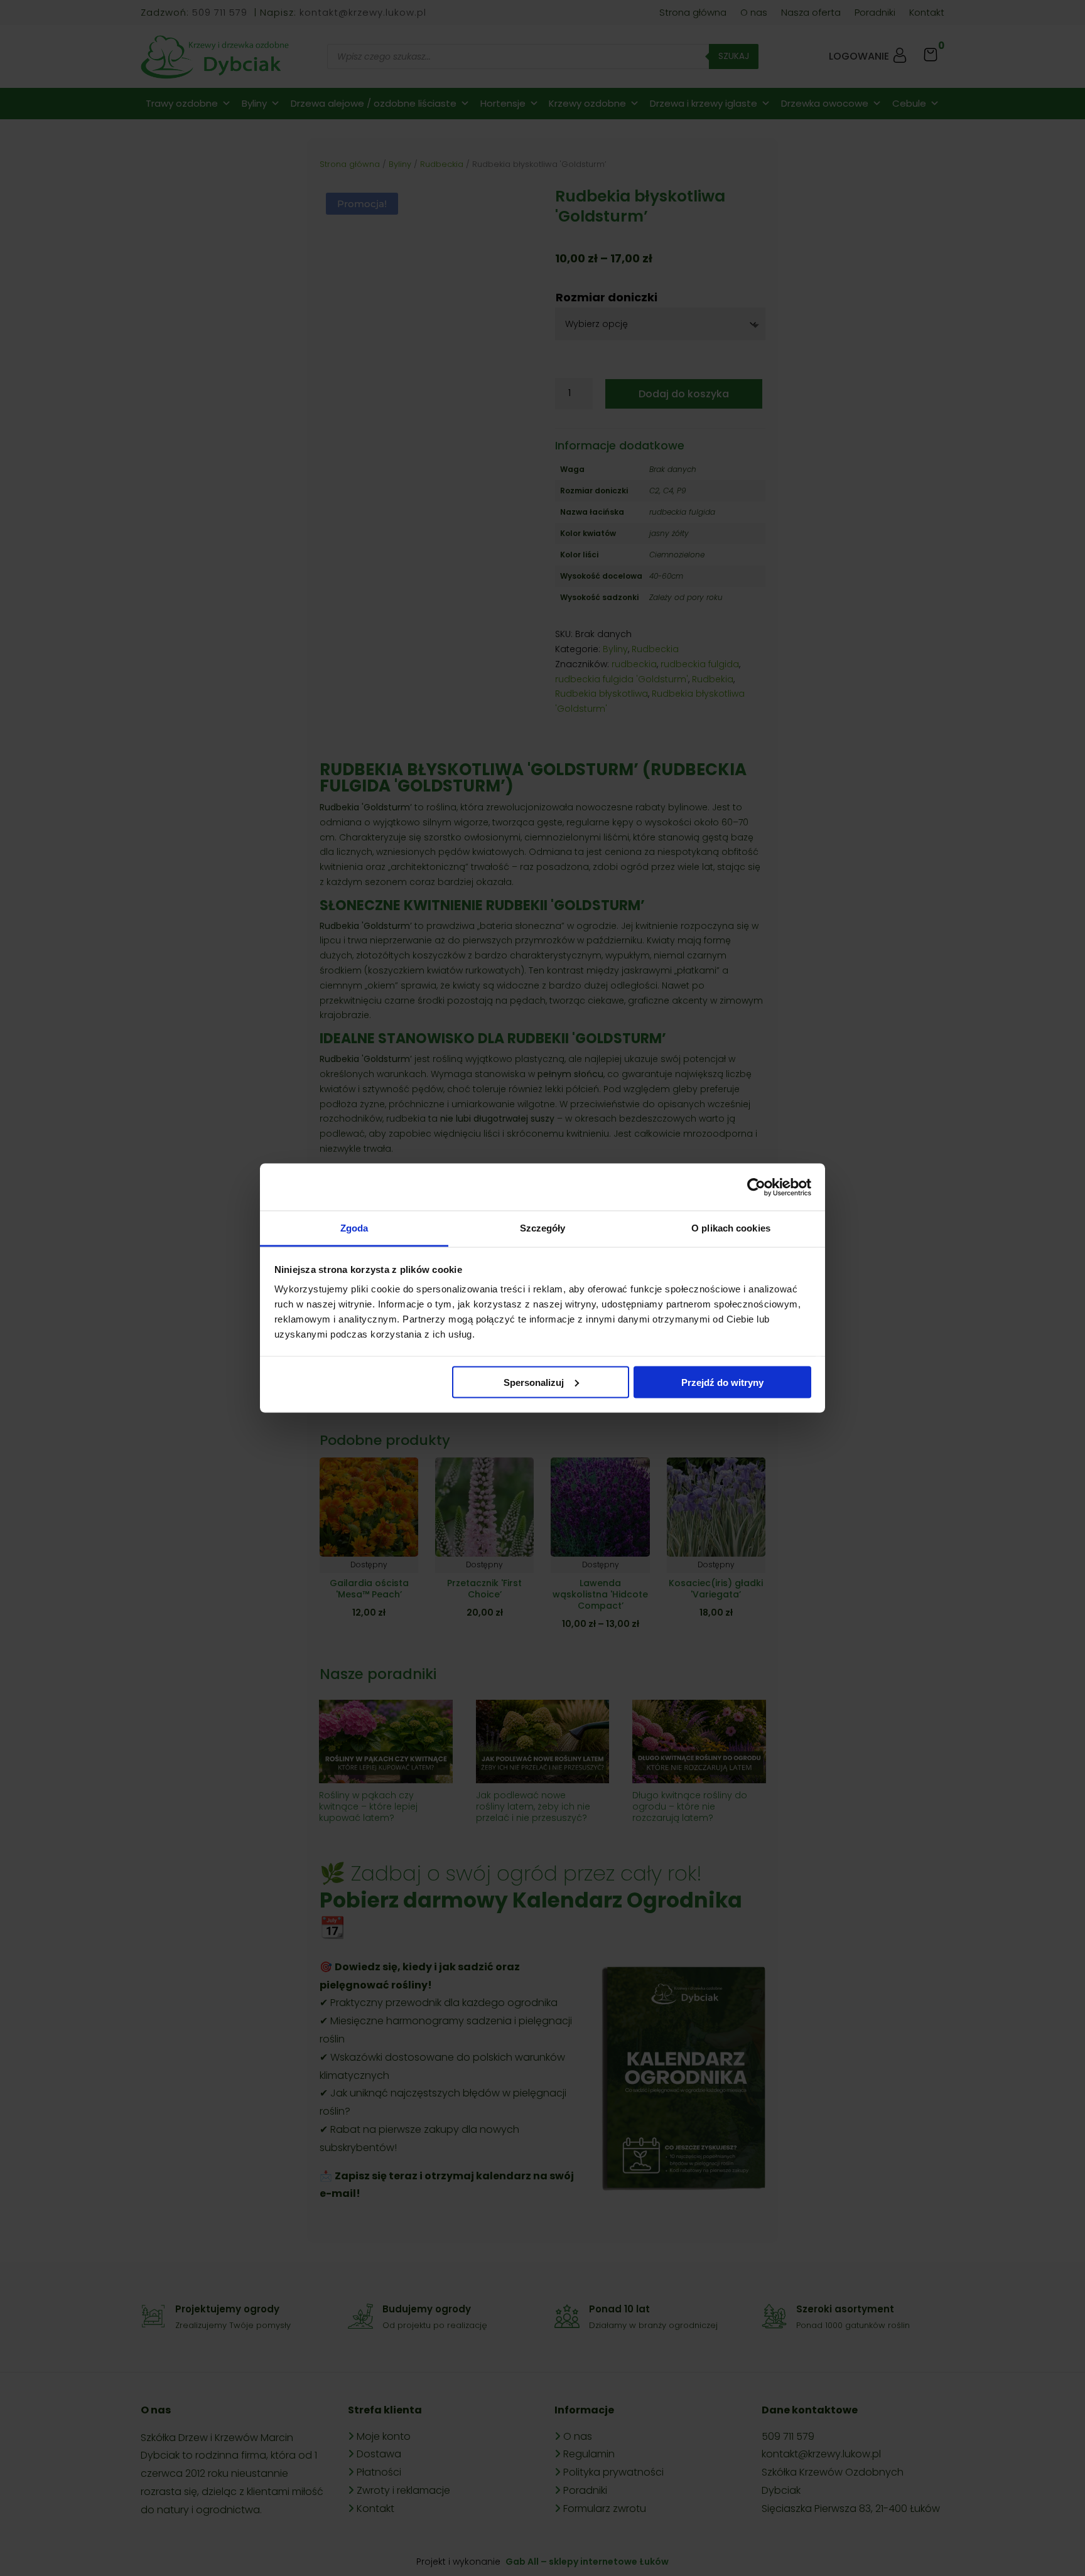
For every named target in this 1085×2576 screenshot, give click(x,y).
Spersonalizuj (534, 1382)
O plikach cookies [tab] (731, 1228)
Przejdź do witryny (722, 1382)
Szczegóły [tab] (543, 1228)
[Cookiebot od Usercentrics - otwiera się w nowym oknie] (756, 1187)
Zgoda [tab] (354, 1228)
